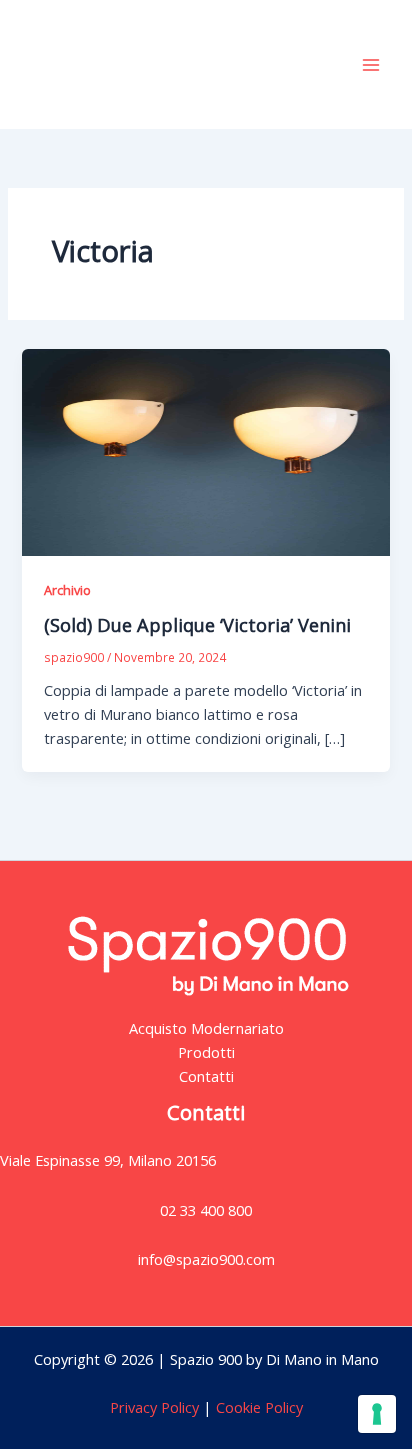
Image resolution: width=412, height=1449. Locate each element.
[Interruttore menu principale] (371, 65)
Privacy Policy (154, 1407)
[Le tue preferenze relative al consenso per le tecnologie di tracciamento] (377, 1414)
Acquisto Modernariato (206, 1028)
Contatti (206, 1076)
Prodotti (206, 1052)
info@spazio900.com (206, 1259)
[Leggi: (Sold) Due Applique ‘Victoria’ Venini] (205, 450)
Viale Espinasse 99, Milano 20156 (108, 1160)
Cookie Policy (257, 1407)
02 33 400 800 (206, 1210)
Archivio (67, 590)
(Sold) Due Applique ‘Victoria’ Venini (197, 625)
